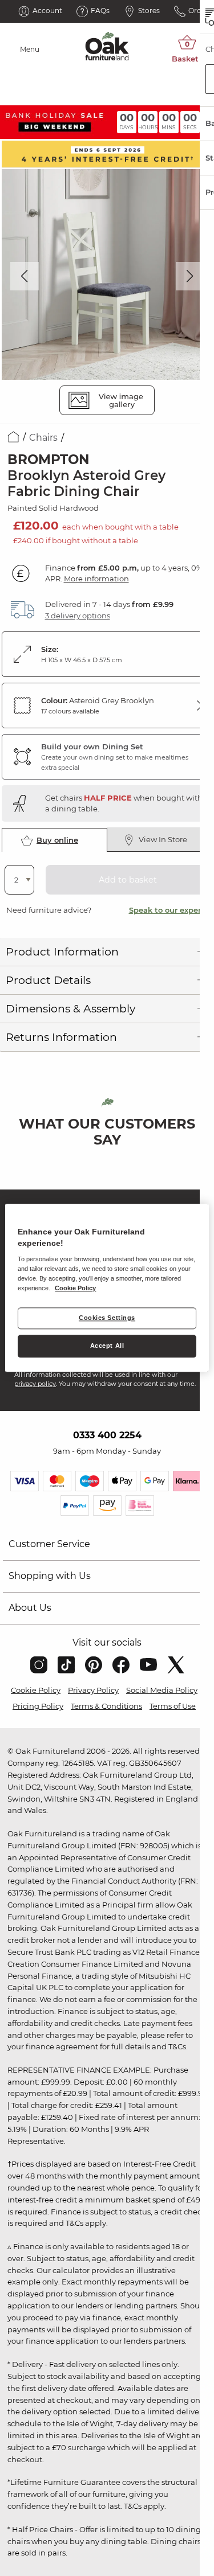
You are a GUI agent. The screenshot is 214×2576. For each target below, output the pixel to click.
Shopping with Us (50, 1576)
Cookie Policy (36, 1690)
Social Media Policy (162, 1690)
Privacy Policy (93, 1690)
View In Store (163, 839)
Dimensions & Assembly (70, 1009)
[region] (107, 1288)
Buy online (57, 840)
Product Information (62, 952)
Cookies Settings (107, 1318)
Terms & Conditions (106, 1706)
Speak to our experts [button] (169, 910)
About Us (30, 1608)
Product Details (48, 980)
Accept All (107, 1346)
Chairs (43, 438)
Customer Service (49, 1544)
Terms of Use (173, 1706)
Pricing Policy (38, 1706)
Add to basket (128, 880)
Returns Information (61, 1037)
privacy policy (35, 1384)
